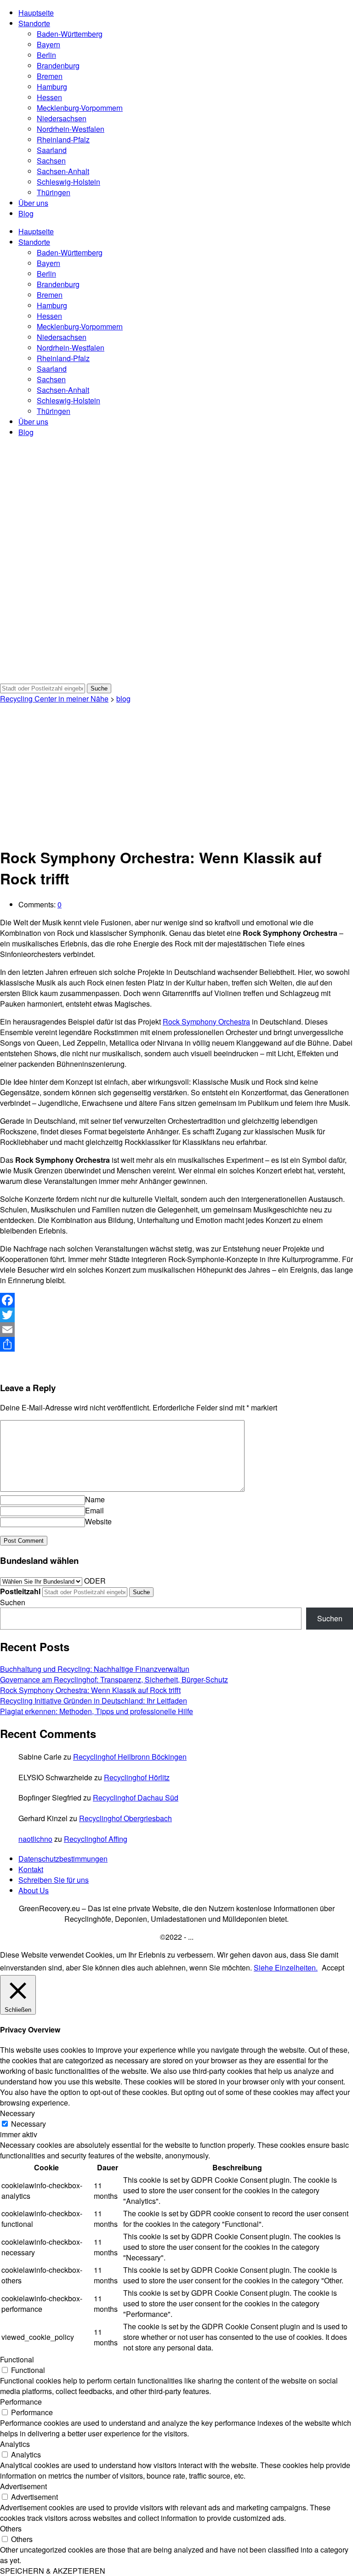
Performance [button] (21, 2402)
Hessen (49, 97)
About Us (34, 1890)
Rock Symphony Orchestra (206, 1022)
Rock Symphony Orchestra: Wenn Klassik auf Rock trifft (90, 1690)
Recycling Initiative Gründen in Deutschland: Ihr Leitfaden (94, 1701)
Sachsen (51, 161)
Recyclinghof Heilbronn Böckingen (130, 1757)
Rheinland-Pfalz (63, 139)
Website (98, 1521)
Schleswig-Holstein (68, 182)
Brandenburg (58, 65)
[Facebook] (176, 1300)
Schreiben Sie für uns (54, 1880)
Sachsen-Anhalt (63, 171)
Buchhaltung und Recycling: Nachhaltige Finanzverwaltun (95, 1669)
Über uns (33, 203)
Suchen (13, 1602)
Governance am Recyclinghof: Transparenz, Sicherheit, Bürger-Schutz (114, 1679)
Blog (26, 213)
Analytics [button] (15, 2444)
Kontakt (31, 1869)
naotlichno (35, 1839)
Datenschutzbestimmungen (63, 1859)
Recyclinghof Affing (96, 1839)
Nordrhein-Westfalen (71, 129)
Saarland (52, 150)
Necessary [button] (17, 2113)
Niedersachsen (62, 118)
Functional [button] (17, 2359)
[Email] (176, 1330)
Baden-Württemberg (70, 34)
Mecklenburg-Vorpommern (80, 108)
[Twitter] (176, 1315)
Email (94, 1510)
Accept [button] (333, 1967)
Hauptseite (36, 13)
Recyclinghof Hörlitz (137, 1777)
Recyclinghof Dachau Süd (136, 1798)
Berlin (46, 55)
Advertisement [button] (23, 2486)
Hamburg (52, 87)
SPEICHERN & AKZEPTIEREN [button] (53, 2571)
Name (95, 1499)
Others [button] (11, 2528)
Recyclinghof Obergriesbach (125, 1818)
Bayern (48, 44)
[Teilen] (176, 1344)
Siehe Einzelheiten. (286, 1967)
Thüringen (54, 192)
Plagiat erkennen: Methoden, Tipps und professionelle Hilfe (97, 1711)
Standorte (34, 23)
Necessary (28, 2124)
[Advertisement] (176, 773)
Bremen (50, 76)
